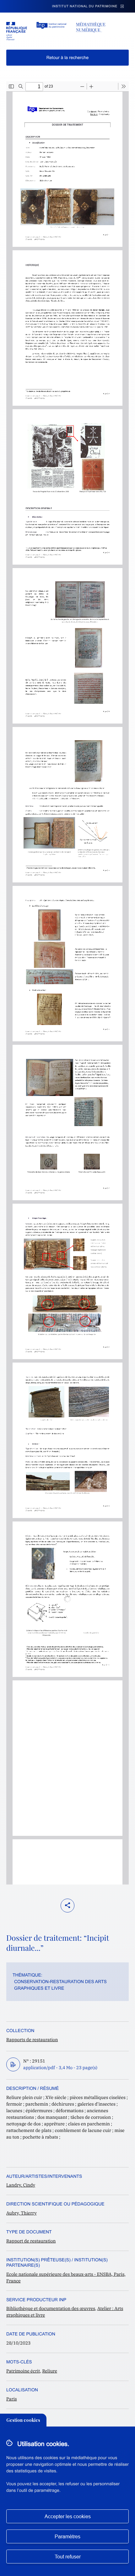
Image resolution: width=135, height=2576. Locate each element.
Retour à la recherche (68, 57)
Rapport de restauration (31, 2241)
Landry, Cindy (21, 2185)
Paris (12, 2399)
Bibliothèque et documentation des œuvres (51, 2308)
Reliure (50, 2371)
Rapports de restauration (32, 2040)
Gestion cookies (23, 2420)
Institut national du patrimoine (85, 6)
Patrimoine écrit (23, 2371)
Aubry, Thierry (22, 2213)
